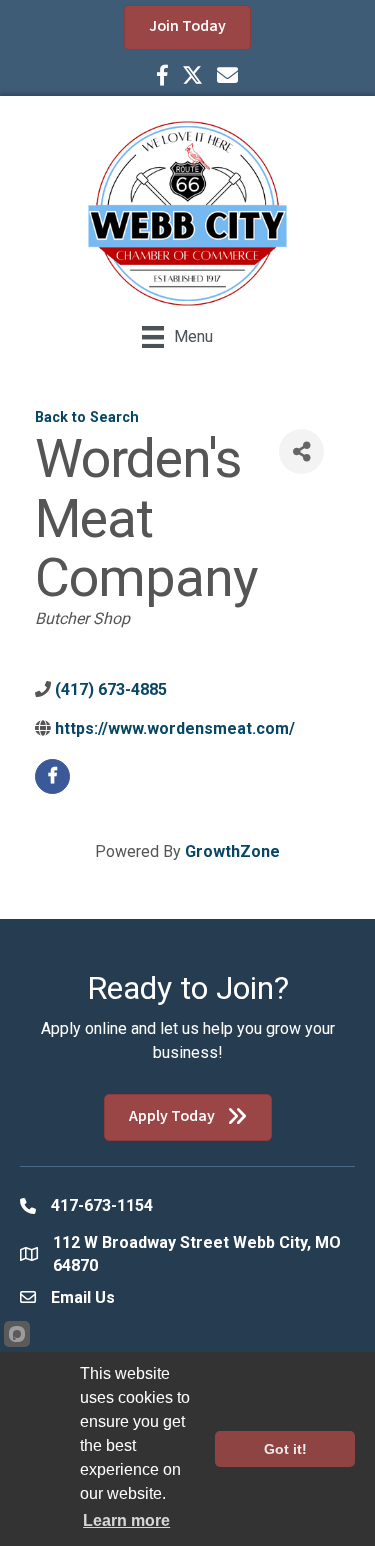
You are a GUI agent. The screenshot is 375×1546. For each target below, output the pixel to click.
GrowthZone (232, 851)
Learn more (126, 1520)
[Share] (301, 451)
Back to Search (87, 417)
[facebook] (52, 776)
